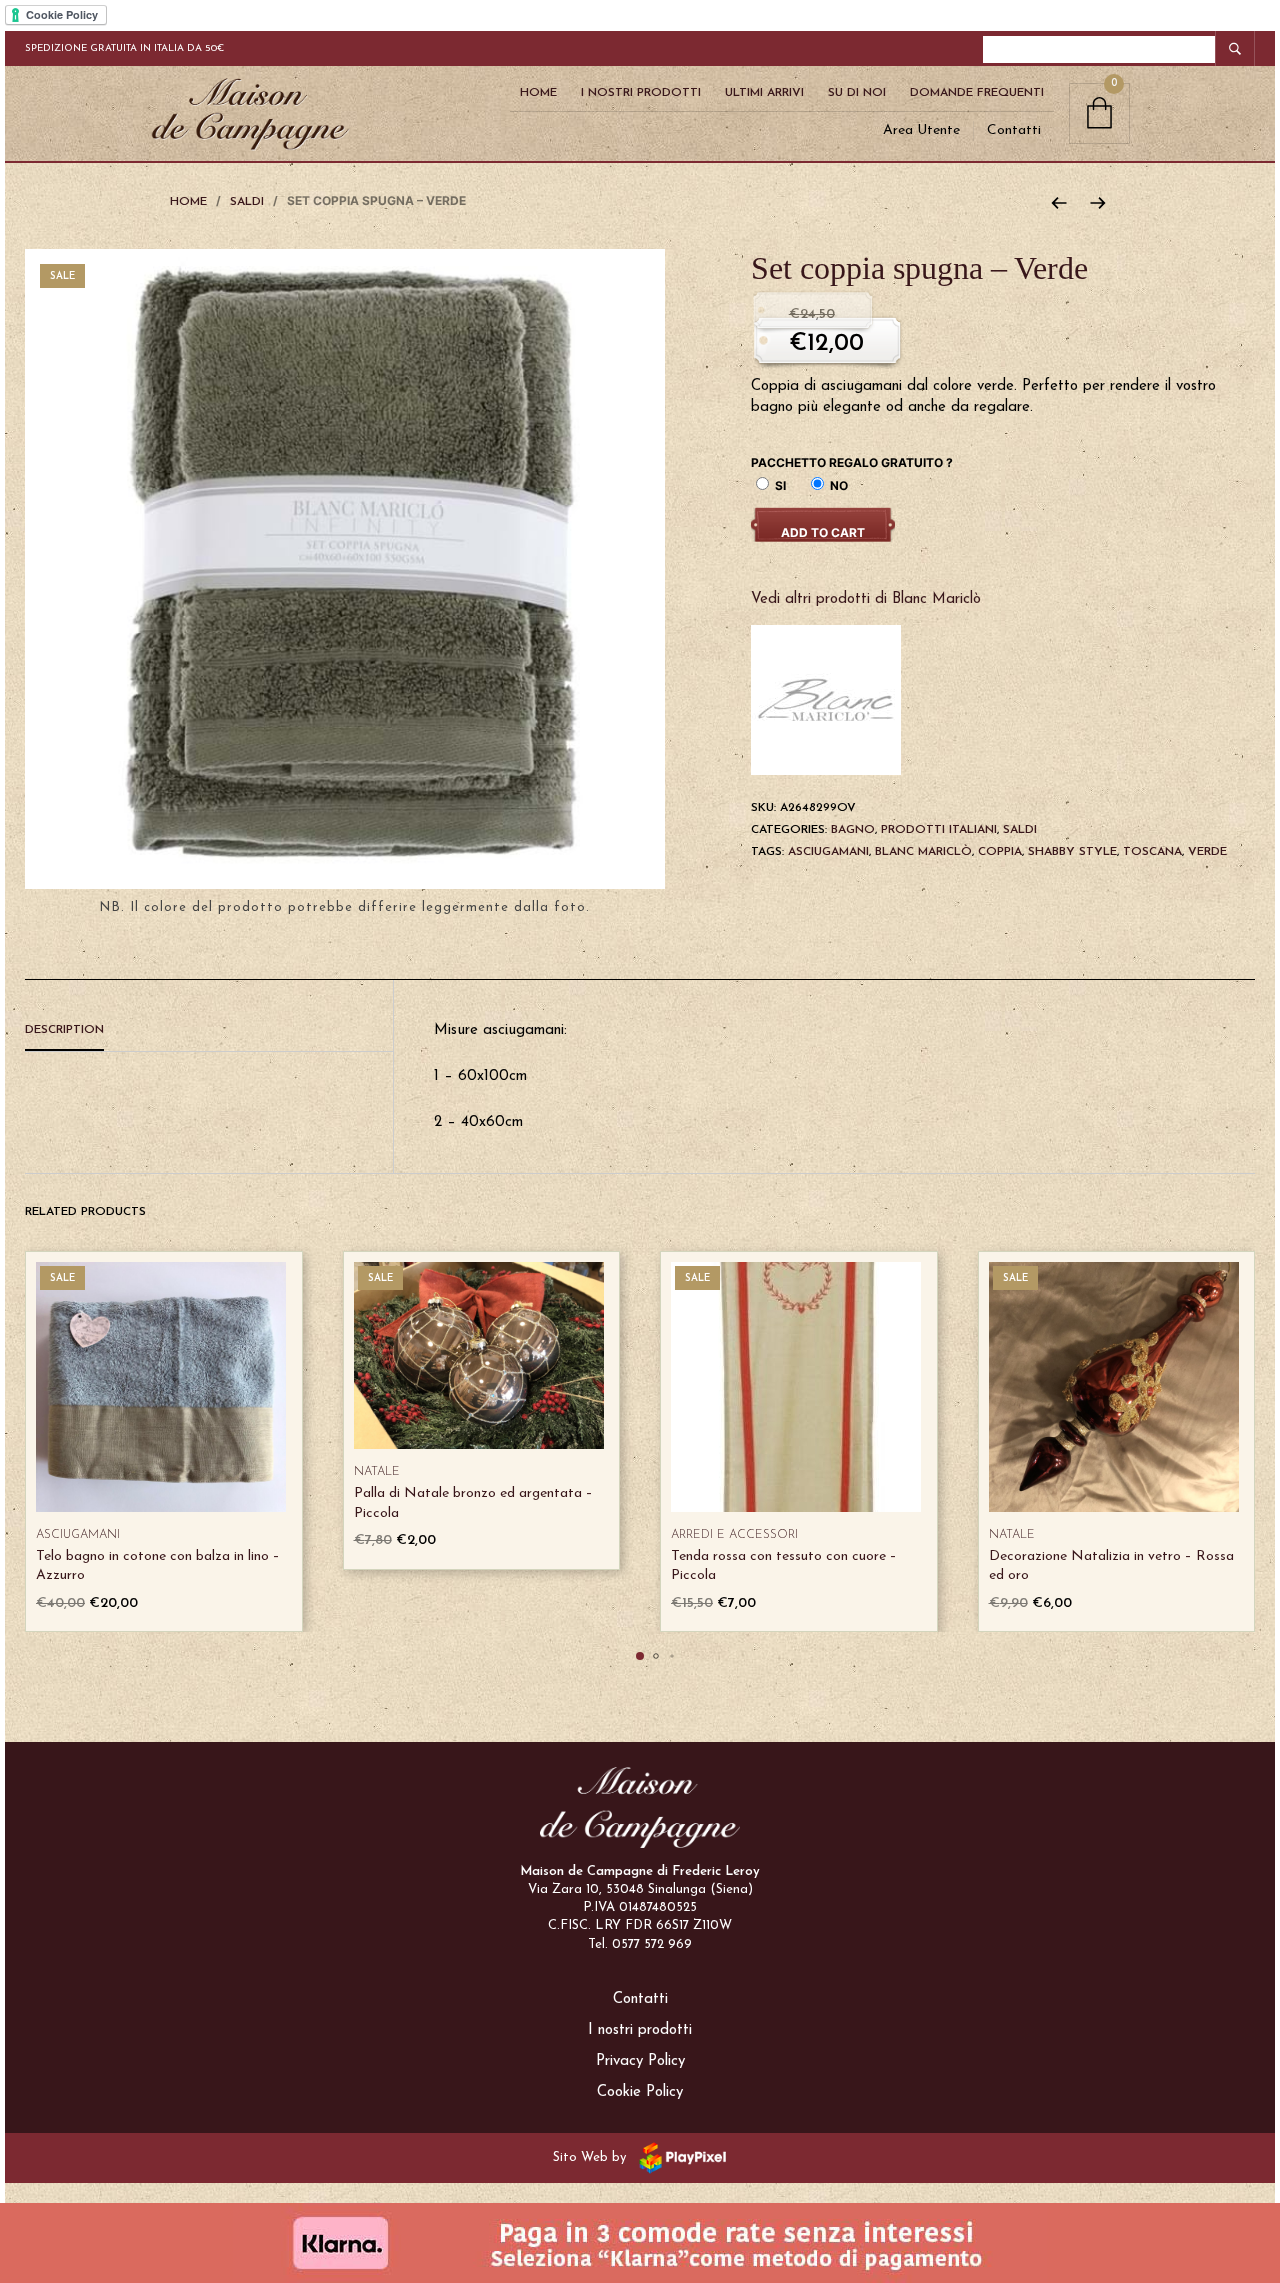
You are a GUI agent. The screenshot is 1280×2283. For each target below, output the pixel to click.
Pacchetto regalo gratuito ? (852, 462)
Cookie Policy (640, 2092)
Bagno (853, 830)
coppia (1000, 852)
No (837, 485)
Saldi (247, 202)
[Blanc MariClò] (826, 699)
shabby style (1072, 852)
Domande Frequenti (977, 93)
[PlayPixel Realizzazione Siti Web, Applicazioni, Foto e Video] (679, 2157)
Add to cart (823, 532)
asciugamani (828, 852)
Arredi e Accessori (734, 1535)
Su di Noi (857, 93)
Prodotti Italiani (939, 830)
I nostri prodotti (640, 2030)
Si (779, 485)
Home (538, 93)
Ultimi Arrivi (764, 93)
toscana (1152, 852)
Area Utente (921, 130)
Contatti (1014, 130)
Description (64, 1030)
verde (1207, 852)
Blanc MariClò (923, 852)
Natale (377, 1472)
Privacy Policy (640, 2061)
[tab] (209, 1031)
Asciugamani (78, 1535)
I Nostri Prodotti (641, 93)
